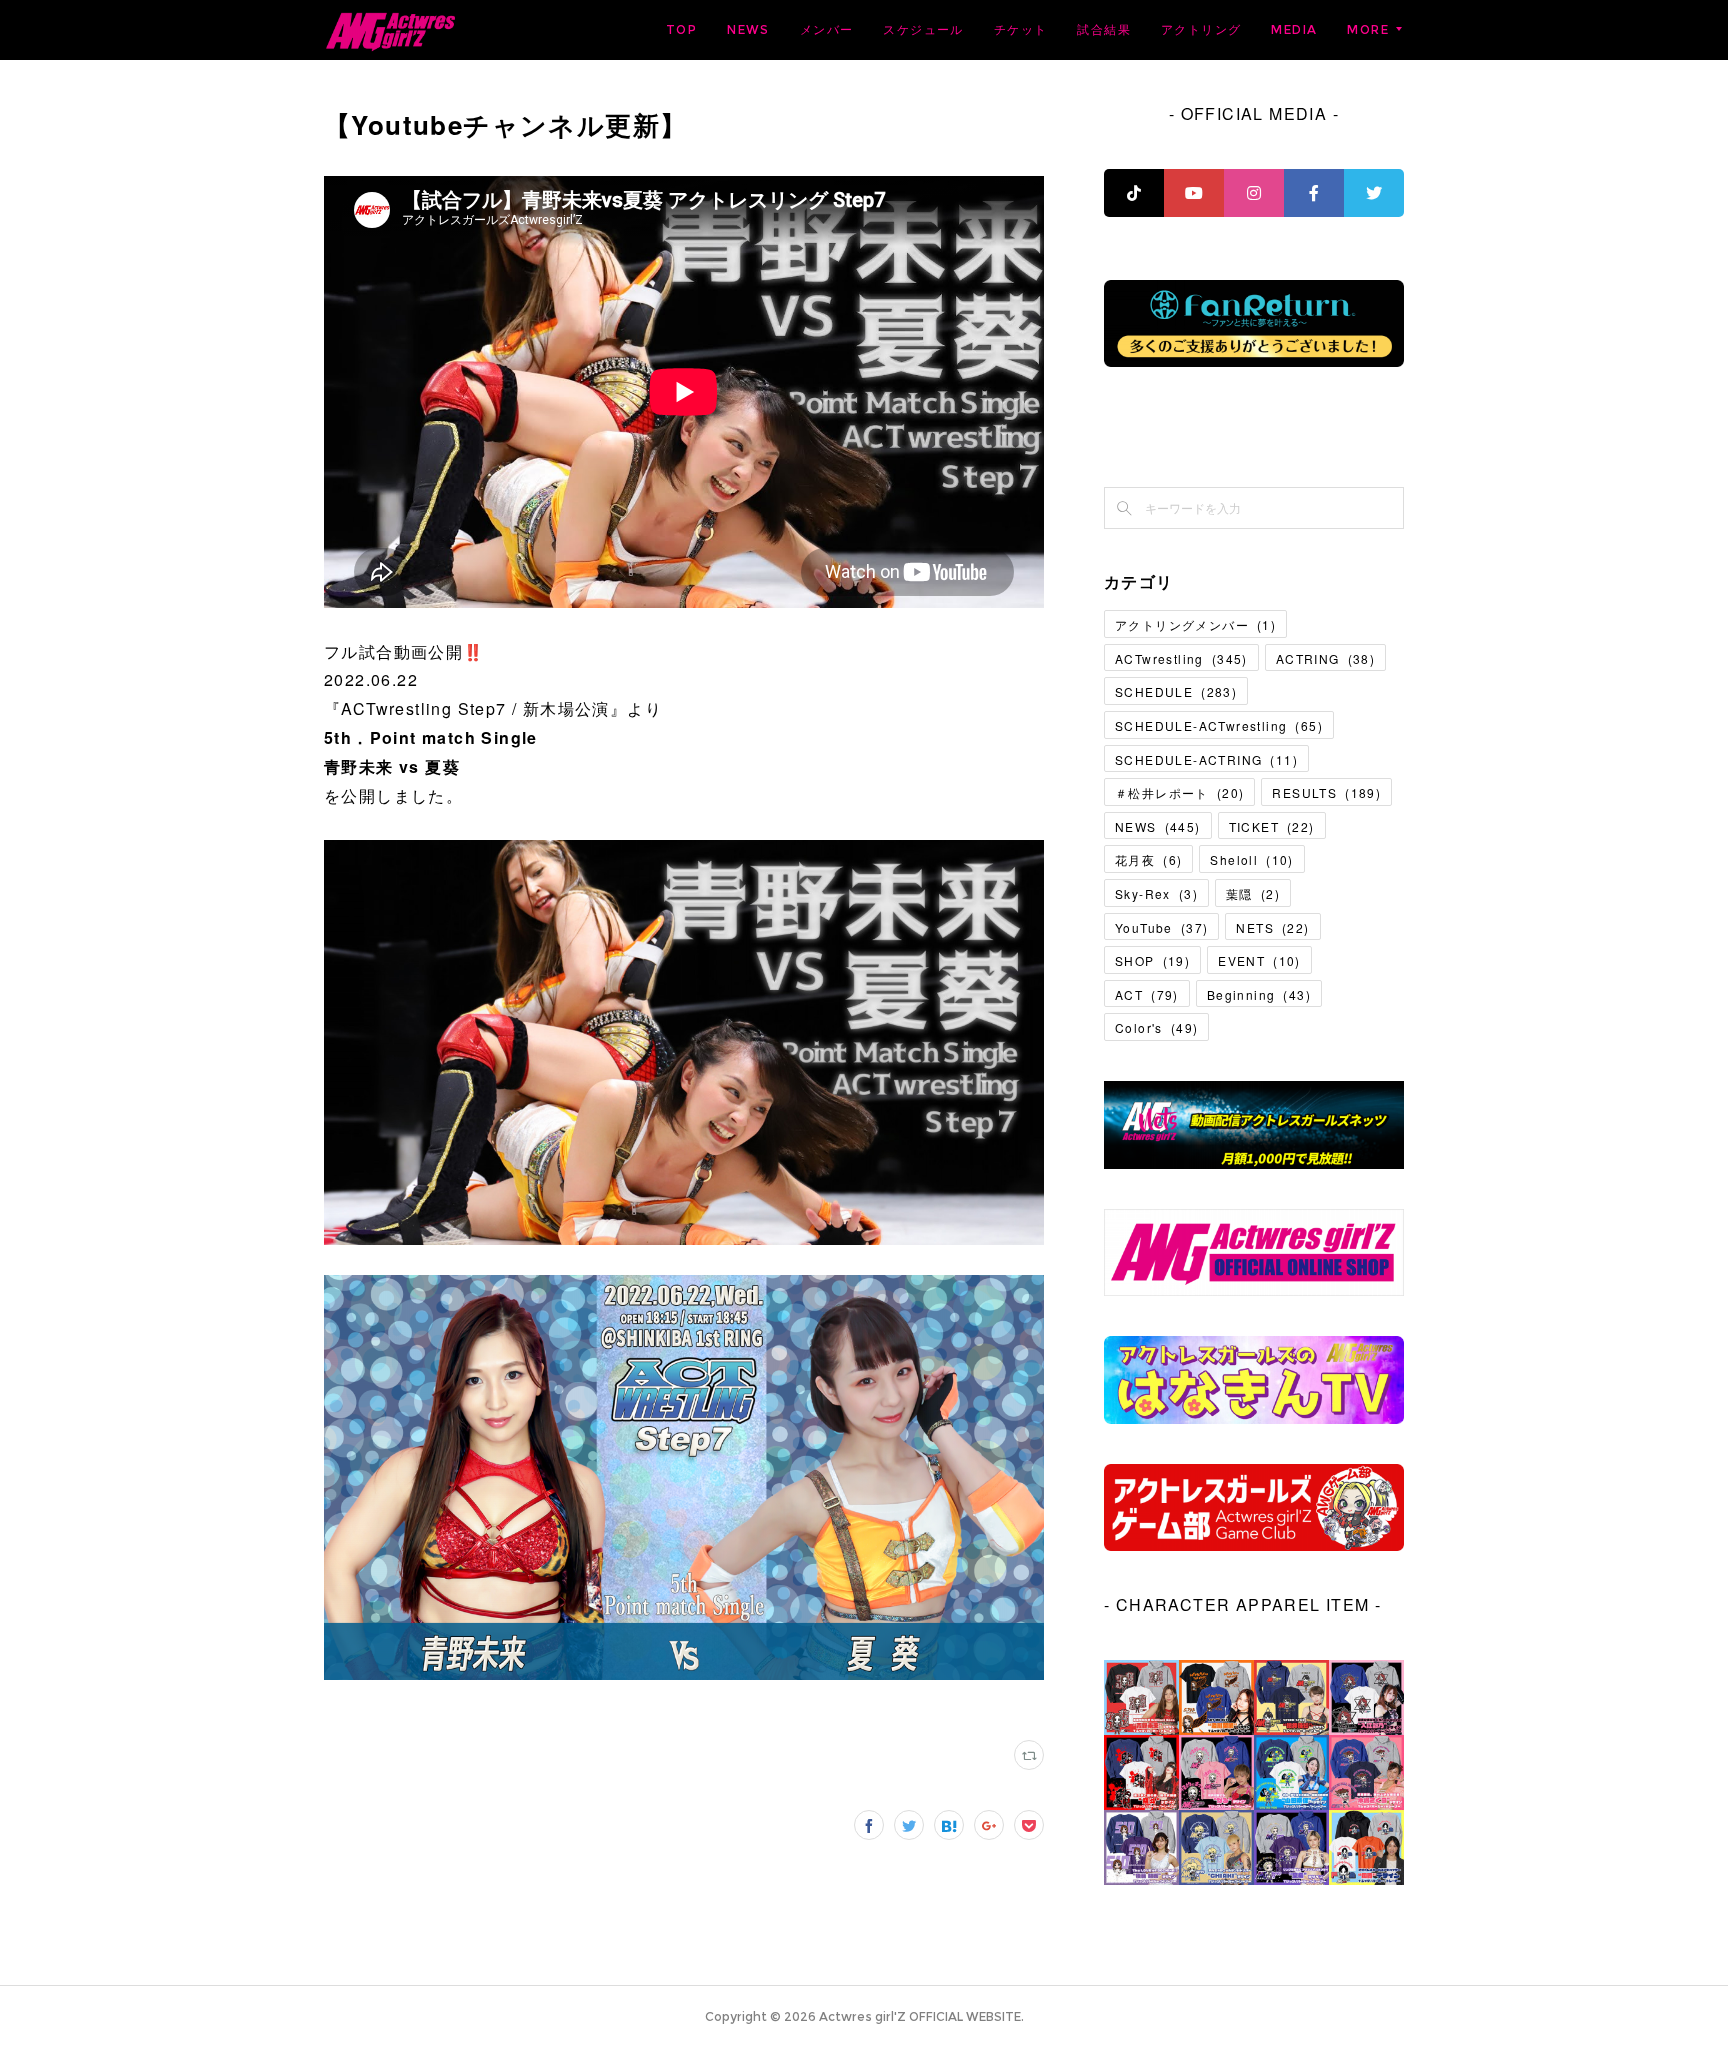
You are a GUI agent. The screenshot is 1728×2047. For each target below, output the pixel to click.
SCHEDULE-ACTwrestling (1219, 725)
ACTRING (1325, 658)
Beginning (1259, 994)
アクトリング (1201, 29)
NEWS (748, 29)
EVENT (1259, 960)
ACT (1147, 994)
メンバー (827, 29)
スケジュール (923, 29)
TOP (681, 29)
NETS (1272, 927)
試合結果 (1104, 29)
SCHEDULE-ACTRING (1206, 759)
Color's (1156, 1027)
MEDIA (1294, 29)
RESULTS (1326, 792)
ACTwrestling (1181, 658)
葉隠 (1253, 893)
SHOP (1152, 960)
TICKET (1272, 826)
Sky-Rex (1156, 893)
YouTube (1161, 927)
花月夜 (1148, 859)
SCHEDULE (1176, 691)
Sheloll (1251, 859)
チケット (1021, 29)
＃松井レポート (1179, 792)
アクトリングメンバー (1195, 624)
